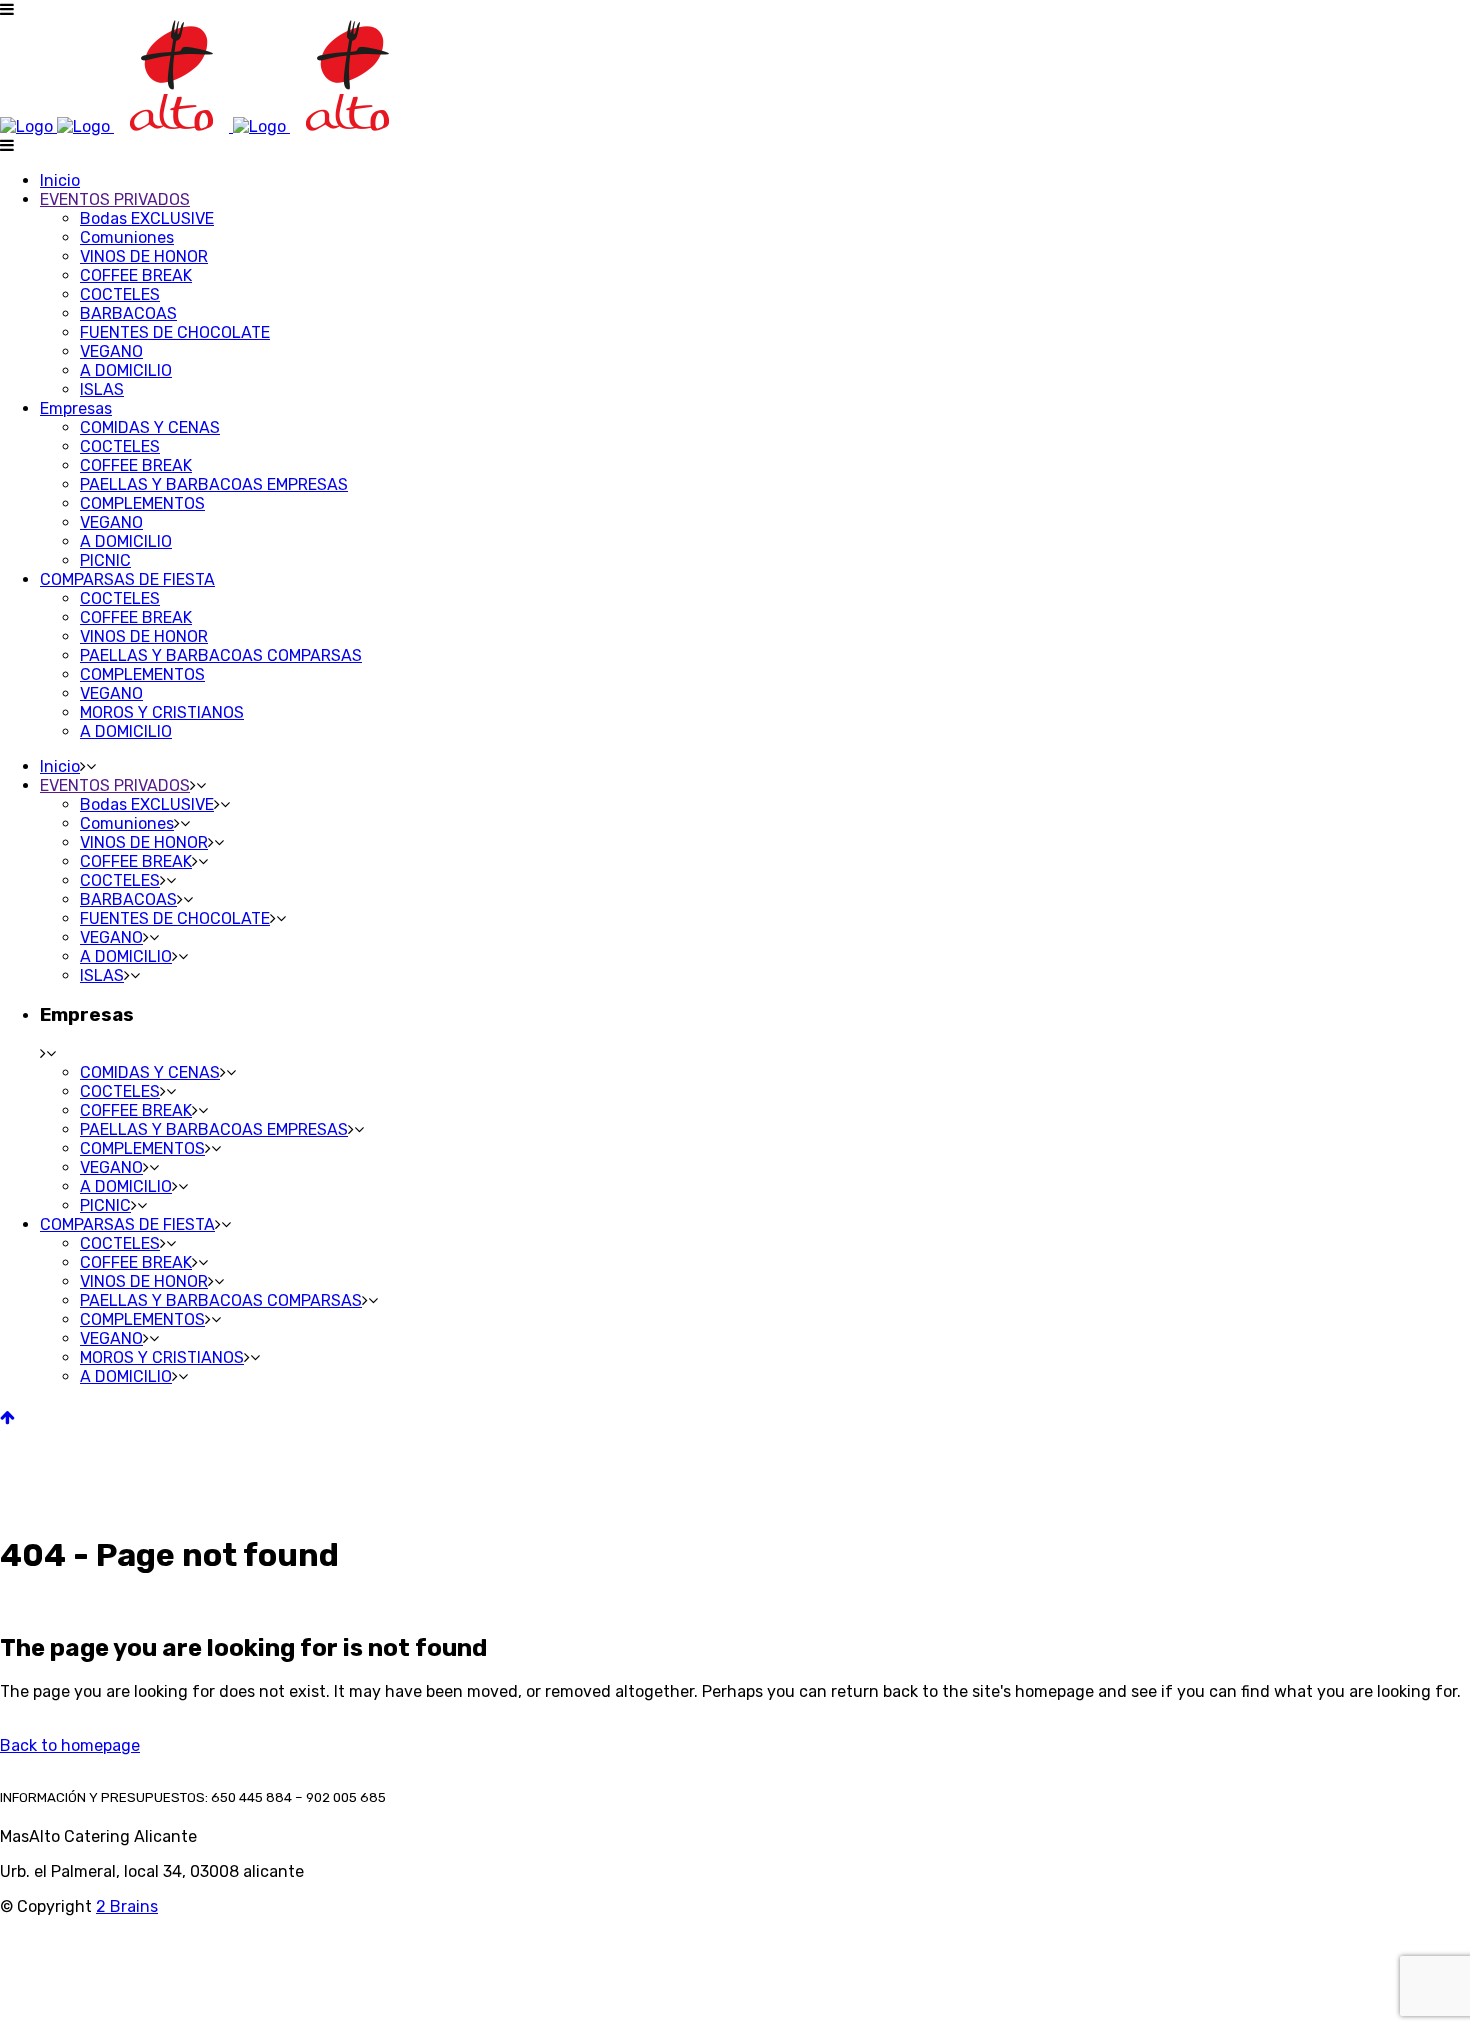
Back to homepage (70, 1745)
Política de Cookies (54, 2020)
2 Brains (127, 1906)
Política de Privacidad (61, 2001)
